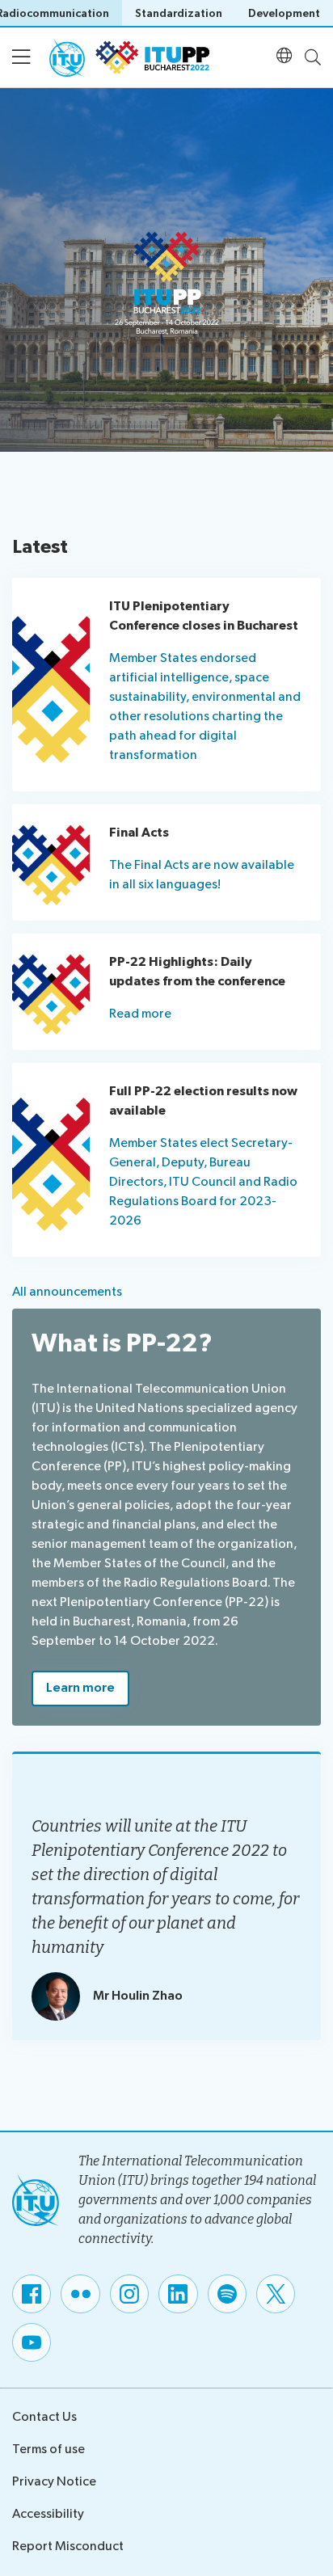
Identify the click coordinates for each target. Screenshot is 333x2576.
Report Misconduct (68, 2546)
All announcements (67, 1292)
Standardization (179, 13)
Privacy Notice (54, 2482)
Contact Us (44, 2417)
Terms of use (48, 2450)
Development (284, 13)
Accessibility (48, 2514)
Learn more (80, 1688)
